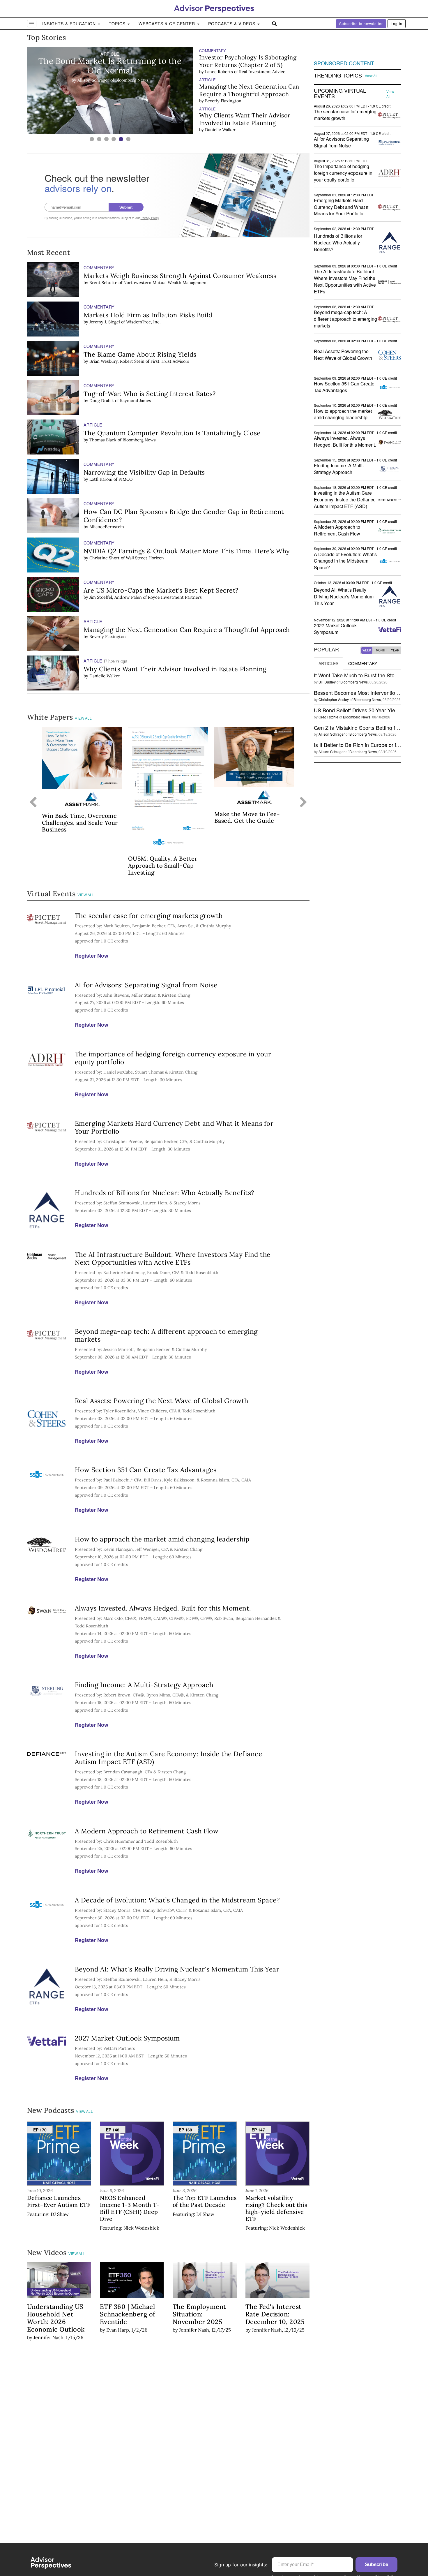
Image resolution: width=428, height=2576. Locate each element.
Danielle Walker (220, 130)
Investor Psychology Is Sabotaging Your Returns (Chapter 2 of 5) (248, 61)
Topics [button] (118, 24)
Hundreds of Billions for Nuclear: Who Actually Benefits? (165, 1193)
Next (304, 803)
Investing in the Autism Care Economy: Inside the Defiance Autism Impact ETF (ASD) (169, 1758)
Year (395, 650)
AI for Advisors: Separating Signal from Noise (146, 985)
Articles (328, 663)
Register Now (92, 956)
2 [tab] (99, 139)
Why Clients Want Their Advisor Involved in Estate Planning (245, 119)
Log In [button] (397, 23)
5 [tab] (121, 139)
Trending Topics (338, 75)
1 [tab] (92, 139)
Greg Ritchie (328, 717)
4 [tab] (114, 139)
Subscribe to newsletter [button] (361, 23)
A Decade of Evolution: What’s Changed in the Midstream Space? (177, 1900)
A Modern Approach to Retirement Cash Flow (147, 1831)
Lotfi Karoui (101, 479)
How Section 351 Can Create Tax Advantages (146, 1470)
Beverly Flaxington (223, 101)
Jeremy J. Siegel (105, 322)
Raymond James (136, 401)
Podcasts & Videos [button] (232, 24)
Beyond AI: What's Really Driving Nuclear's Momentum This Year (177, 1969)
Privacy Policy (150, 218)
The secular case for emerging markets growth (149, 916)
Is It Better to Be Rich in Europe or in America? (368, 745)
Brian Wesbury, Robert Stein (117, 361)
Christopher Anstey (334, 699)
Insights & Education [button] (70, 24)
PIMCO (125, 479)
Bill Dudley (327, 682)
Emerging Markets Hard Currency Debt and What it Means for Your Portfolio (174, 1127)
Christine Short (105, 558)
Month (381, 650)
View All (83, 718)
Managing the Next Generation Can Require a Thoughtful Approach (249, 90)
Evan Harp (118, 2330)
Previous (33, 803)
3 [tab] (106, 139)
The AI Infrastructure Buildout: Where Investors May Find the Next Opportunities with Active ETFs (173, 1258)
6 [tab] (128, 139)
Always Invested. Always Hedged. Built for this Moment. (163, 1608)
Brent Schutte (103, 283)
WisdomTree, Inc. (143, 322)
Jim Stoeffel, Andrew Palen (116, 597)
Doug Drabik (102, 401)
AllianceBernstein (107, 527)
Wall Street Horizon (145, 558)
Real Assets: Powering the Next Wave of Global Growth (162, 1401)
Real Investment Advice (262, 72)
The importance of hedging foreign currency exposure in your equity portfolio (173, 1058)
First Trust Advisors (170, 361)
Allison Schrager (332, 734)
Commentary (363, 663)
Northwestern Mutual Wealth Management (166, 283)
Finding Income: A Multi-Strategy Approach (144, 1685)
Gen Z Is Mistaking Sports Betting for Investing (368, 727)
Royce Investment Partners (175, 597)
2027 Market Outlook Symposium (127, 2038)
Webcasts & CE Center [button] (168, 24)
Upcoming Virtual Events (340, 94)
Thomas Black (103, 440)
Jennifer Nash (48, 2337)
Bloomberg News (139, 440)
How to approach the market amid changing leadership (162, 1539)
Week (367, 650)
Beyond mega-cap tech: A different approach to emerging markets (166, 1335)
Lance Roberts (219, 72)
